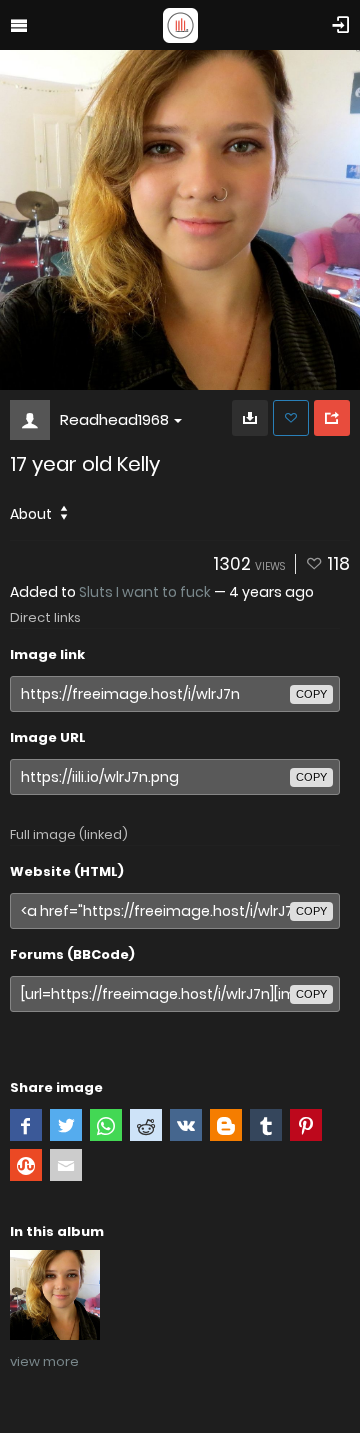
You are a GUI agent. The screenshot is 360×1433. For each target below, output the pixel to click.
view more (44, 1361)
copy (311, 694)
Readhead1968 (114, 419)
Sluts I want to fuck (145, 592)
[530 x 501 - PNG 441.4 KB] (250, 418)
